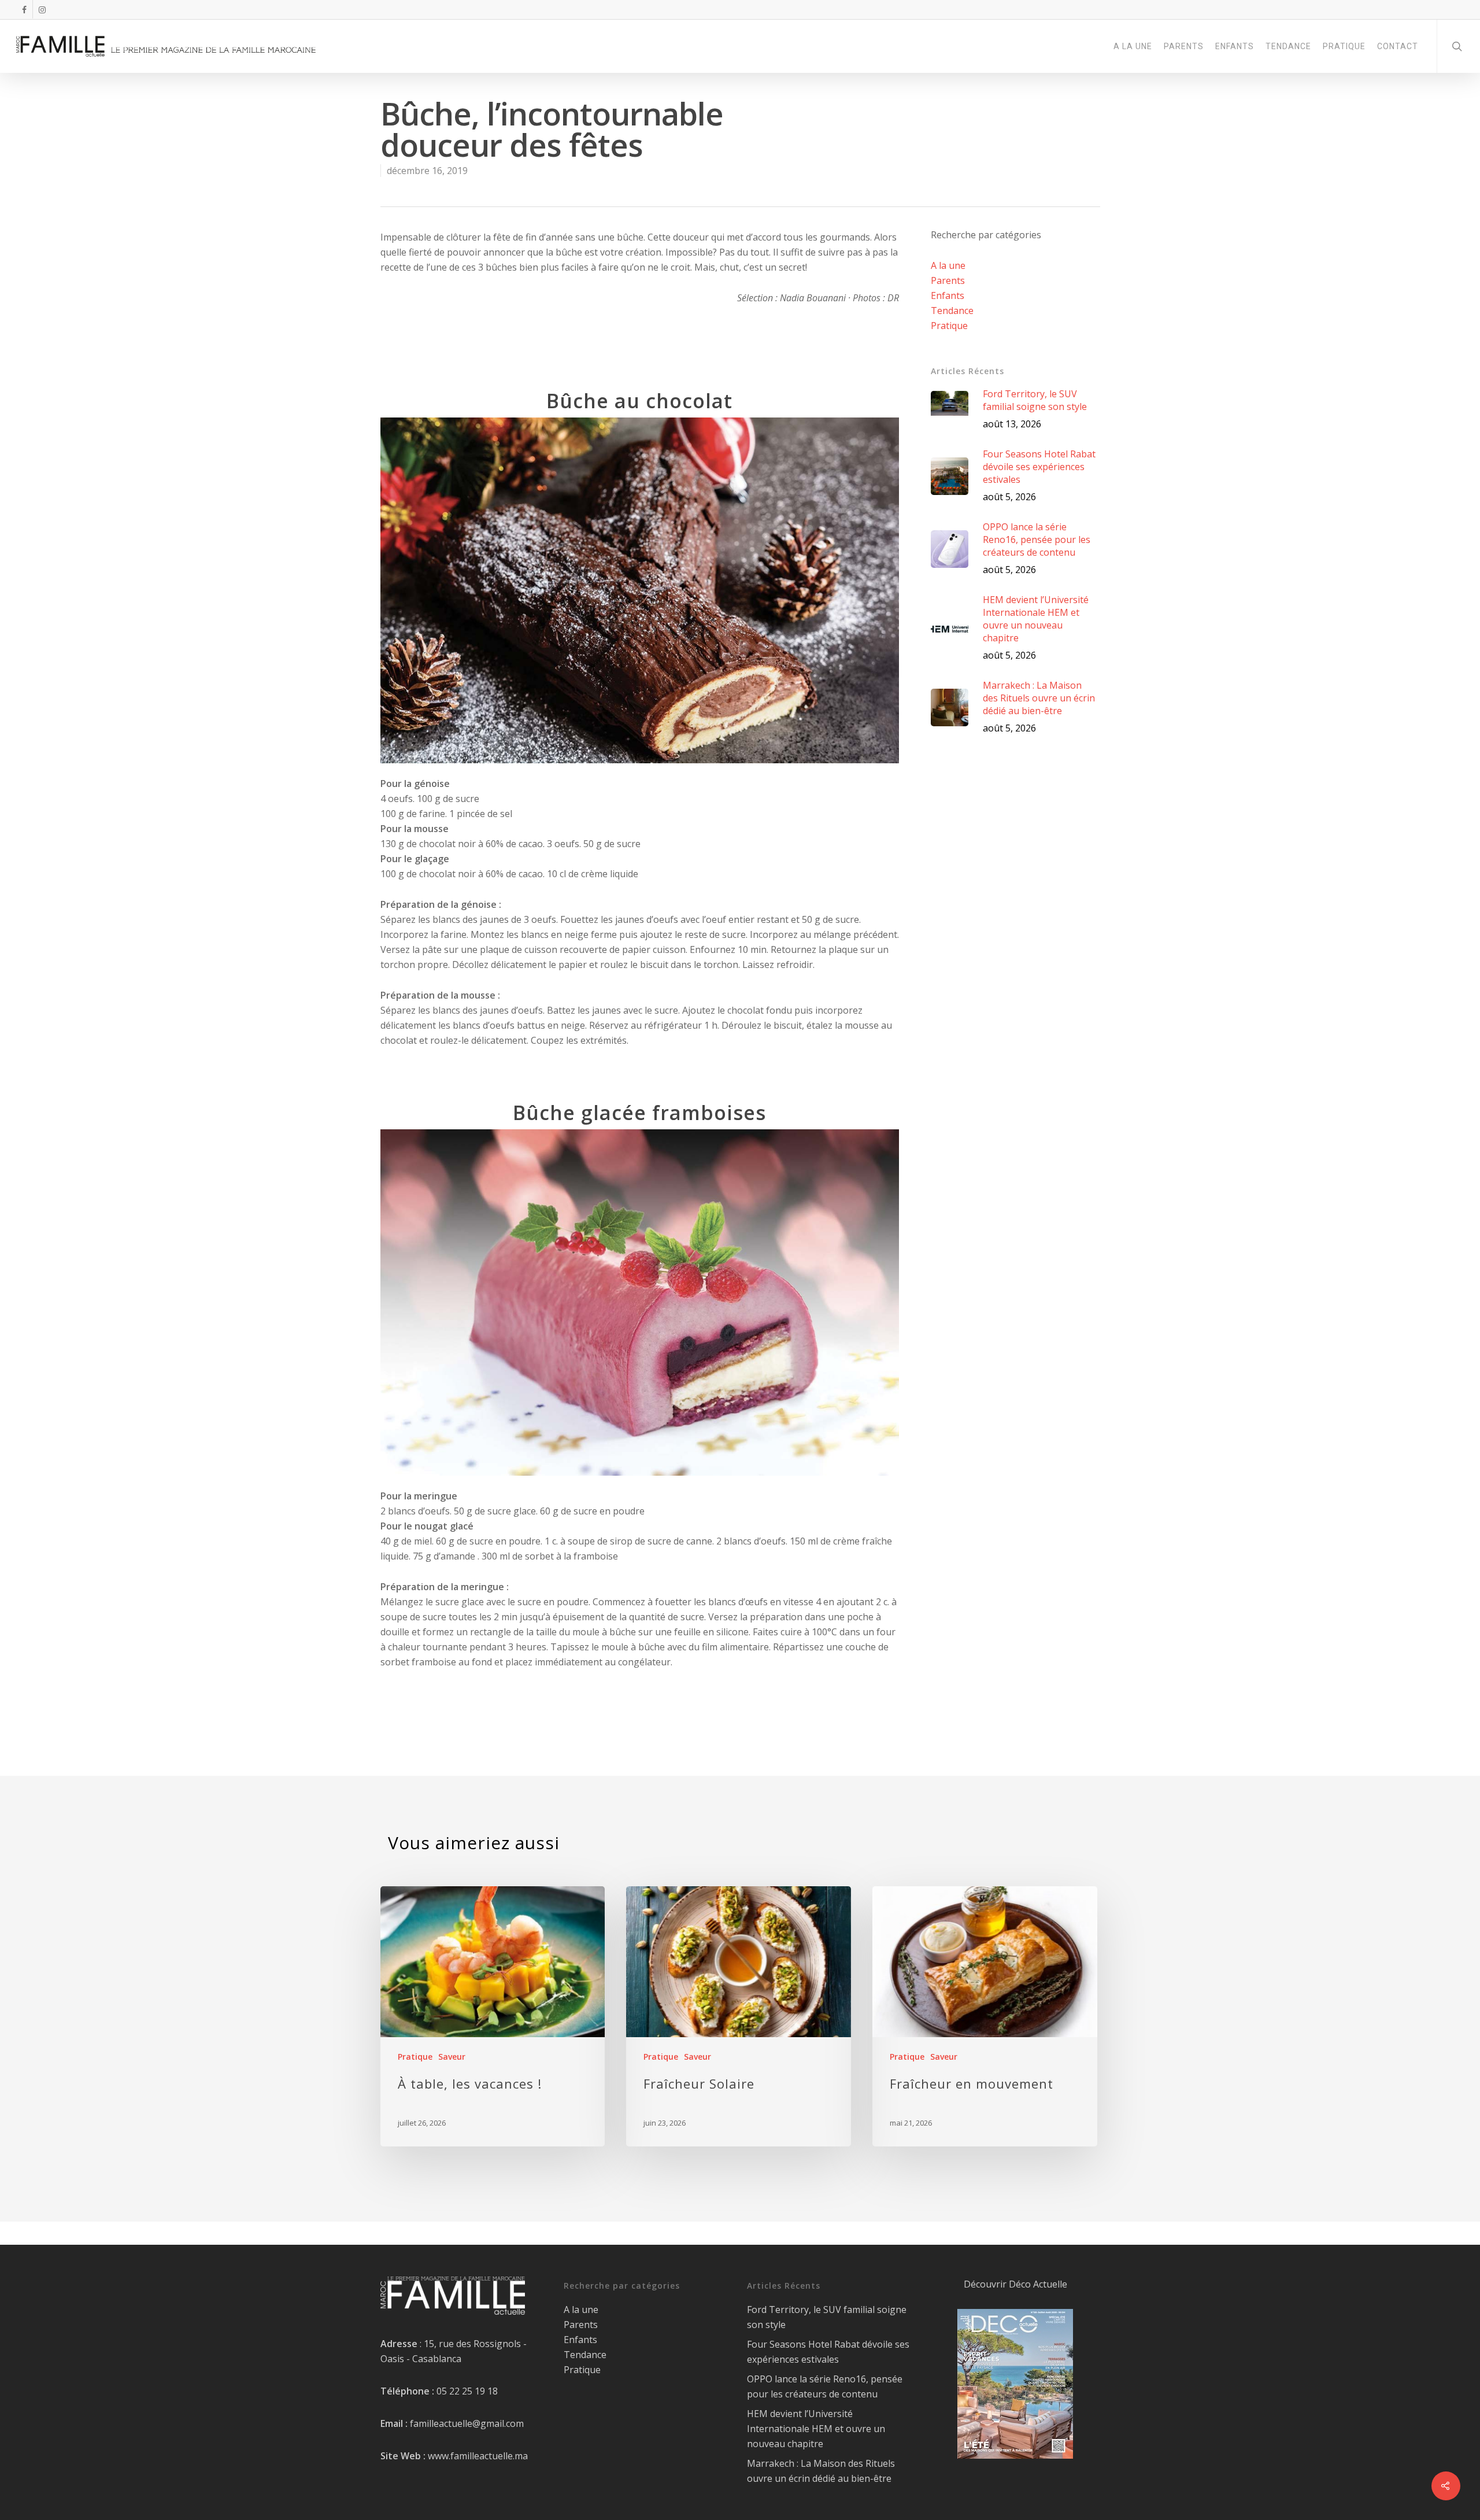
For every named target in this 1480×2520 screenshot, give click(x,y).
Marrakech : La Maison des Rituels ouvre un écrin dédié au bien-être (821, 2471)
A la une (948, 265)
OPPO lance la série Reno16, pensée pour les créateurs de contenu (825, 2386)
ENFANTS (1235, 46)
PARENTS (1184, 46)
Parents (948, 280)
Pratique (949, 326)
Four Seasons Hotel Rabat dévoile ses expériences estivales (828, 2352)
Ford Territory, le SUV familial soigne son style (827, 2317)
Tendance (952, 311)
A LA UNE (1133, 46)
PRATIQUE (1344, 46)
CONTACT (1398, 46)
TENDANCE (1288, 46)
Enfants (948, 295)
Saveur (452, 2057)
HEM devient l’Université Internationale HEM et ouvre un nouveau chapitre (816, 2429)
